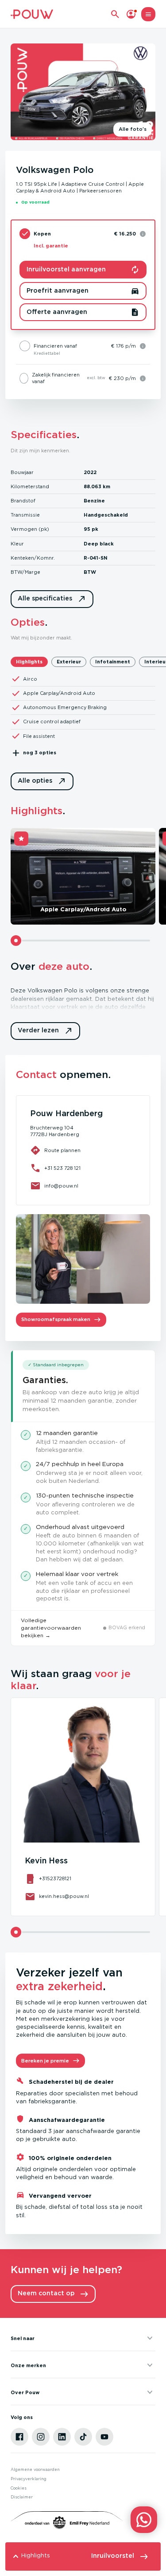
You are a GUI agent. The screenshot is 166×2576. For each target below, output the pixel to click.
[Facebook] (19, 2437)
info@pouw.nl (61, 1186)
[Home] (32, 14)
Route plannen (62, 1151)
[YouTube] (104, 2437)
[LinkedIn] (62, 2437)
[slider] (16, 941)
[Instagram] (41, 2437)
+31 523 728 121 (62, 1168)
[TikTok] (83, 2437)
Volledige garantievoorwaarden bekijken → (51, 1628)
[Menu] (148, 14)
